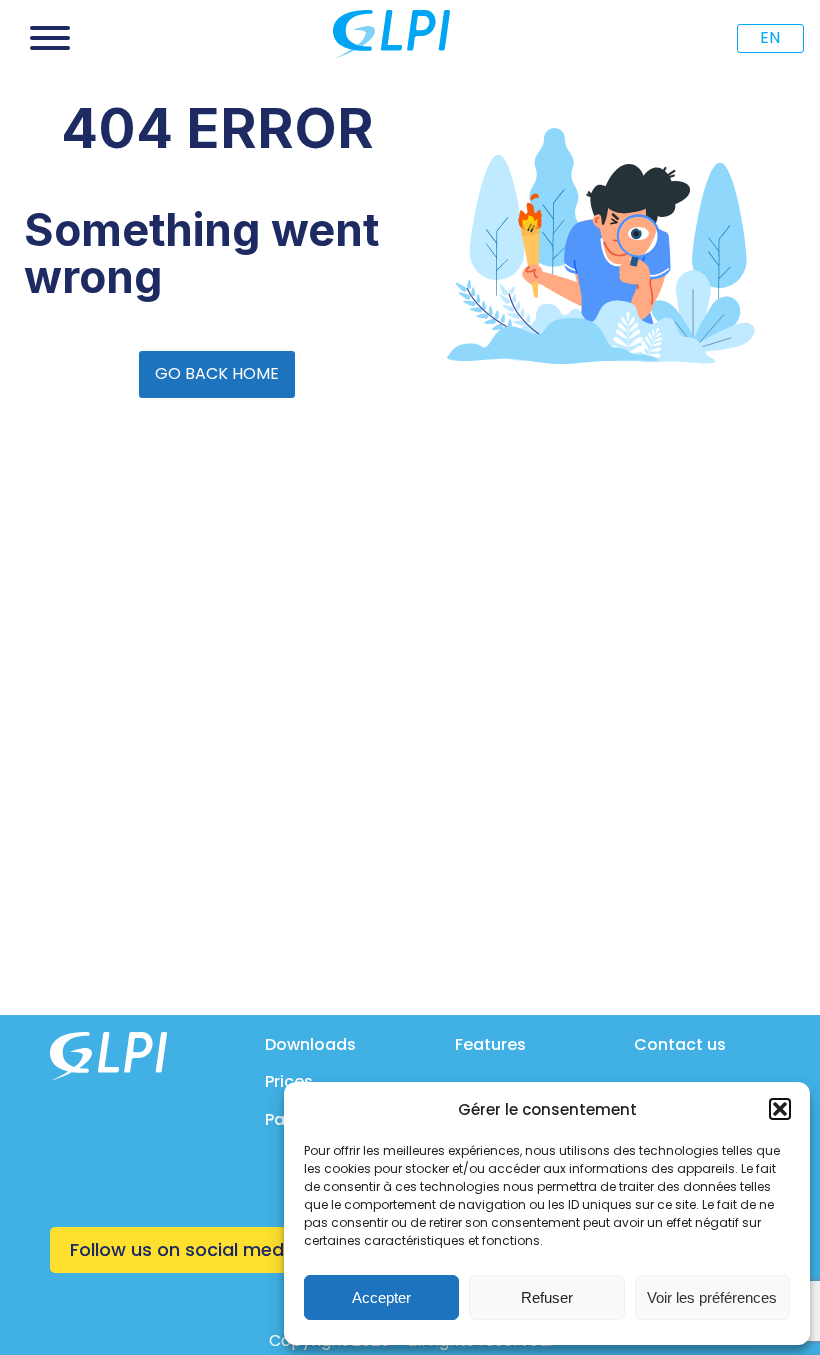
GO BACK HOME (217, 373)
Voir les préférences (712, 1297)
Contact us (680, 1044)
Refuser (547, 1297)
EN (770, 37)
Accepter (381, 1297)
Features (490, 1044)
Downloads (310, 1044)
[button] (780, 1109)
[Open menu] (50, 38)
